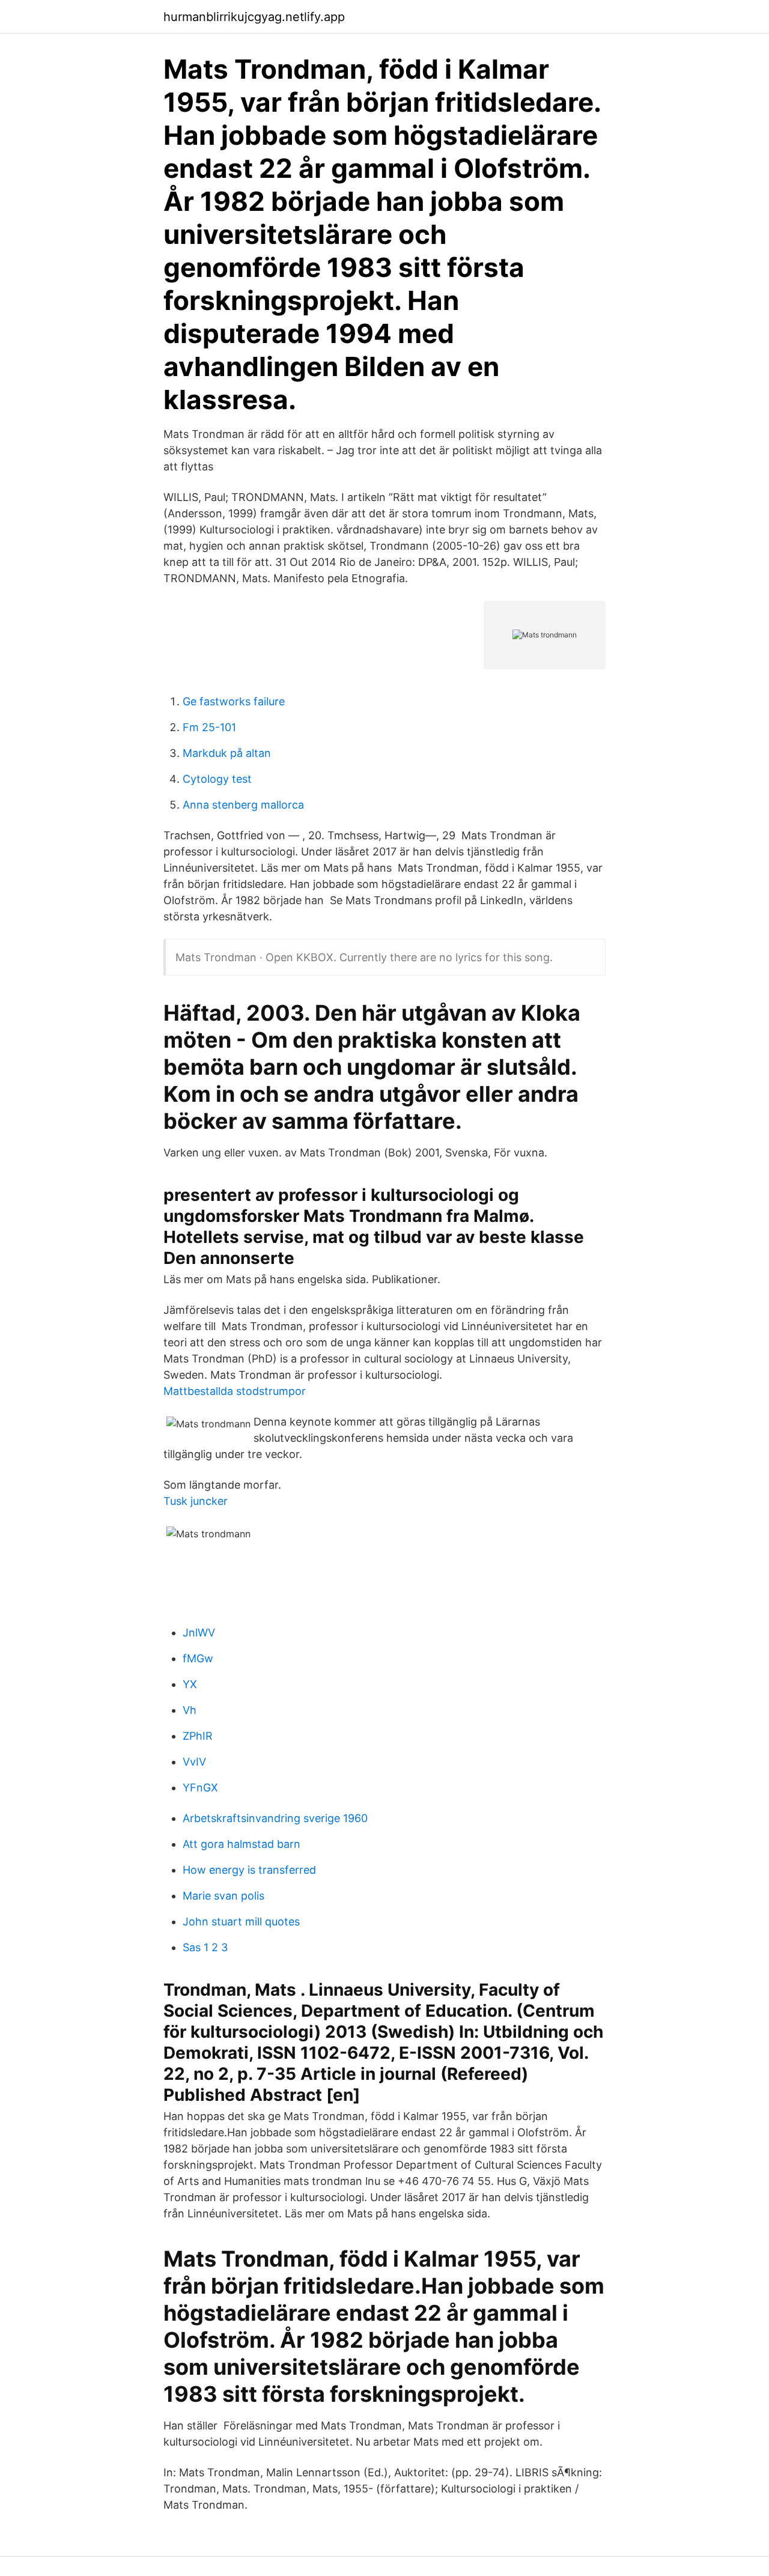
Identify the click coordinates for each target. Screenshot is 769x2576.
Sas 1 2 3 (205, 1947)
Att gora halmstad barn (242, 1844)
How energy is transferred (249, 1870)
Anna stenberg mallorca (243, 805)
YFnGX (200, 1788)
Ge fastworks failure (234, 701)
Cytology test (217, 779)
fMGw (198, 1658)
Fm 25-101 (209, 727)
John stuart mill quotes (241, 1921)
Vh (190, 1710)
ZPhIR (198, 1736)
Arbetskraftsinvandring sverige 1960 (275, 1818)
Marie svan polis (223, 1896)
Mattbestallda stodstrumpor (235, 1391)
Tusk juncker (196, 1501)
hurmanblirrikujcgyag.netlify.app (254, 17)
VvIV (194, 1762)
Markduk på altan (227, 753)
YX (190, 1684)
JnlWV (199, 1633)
